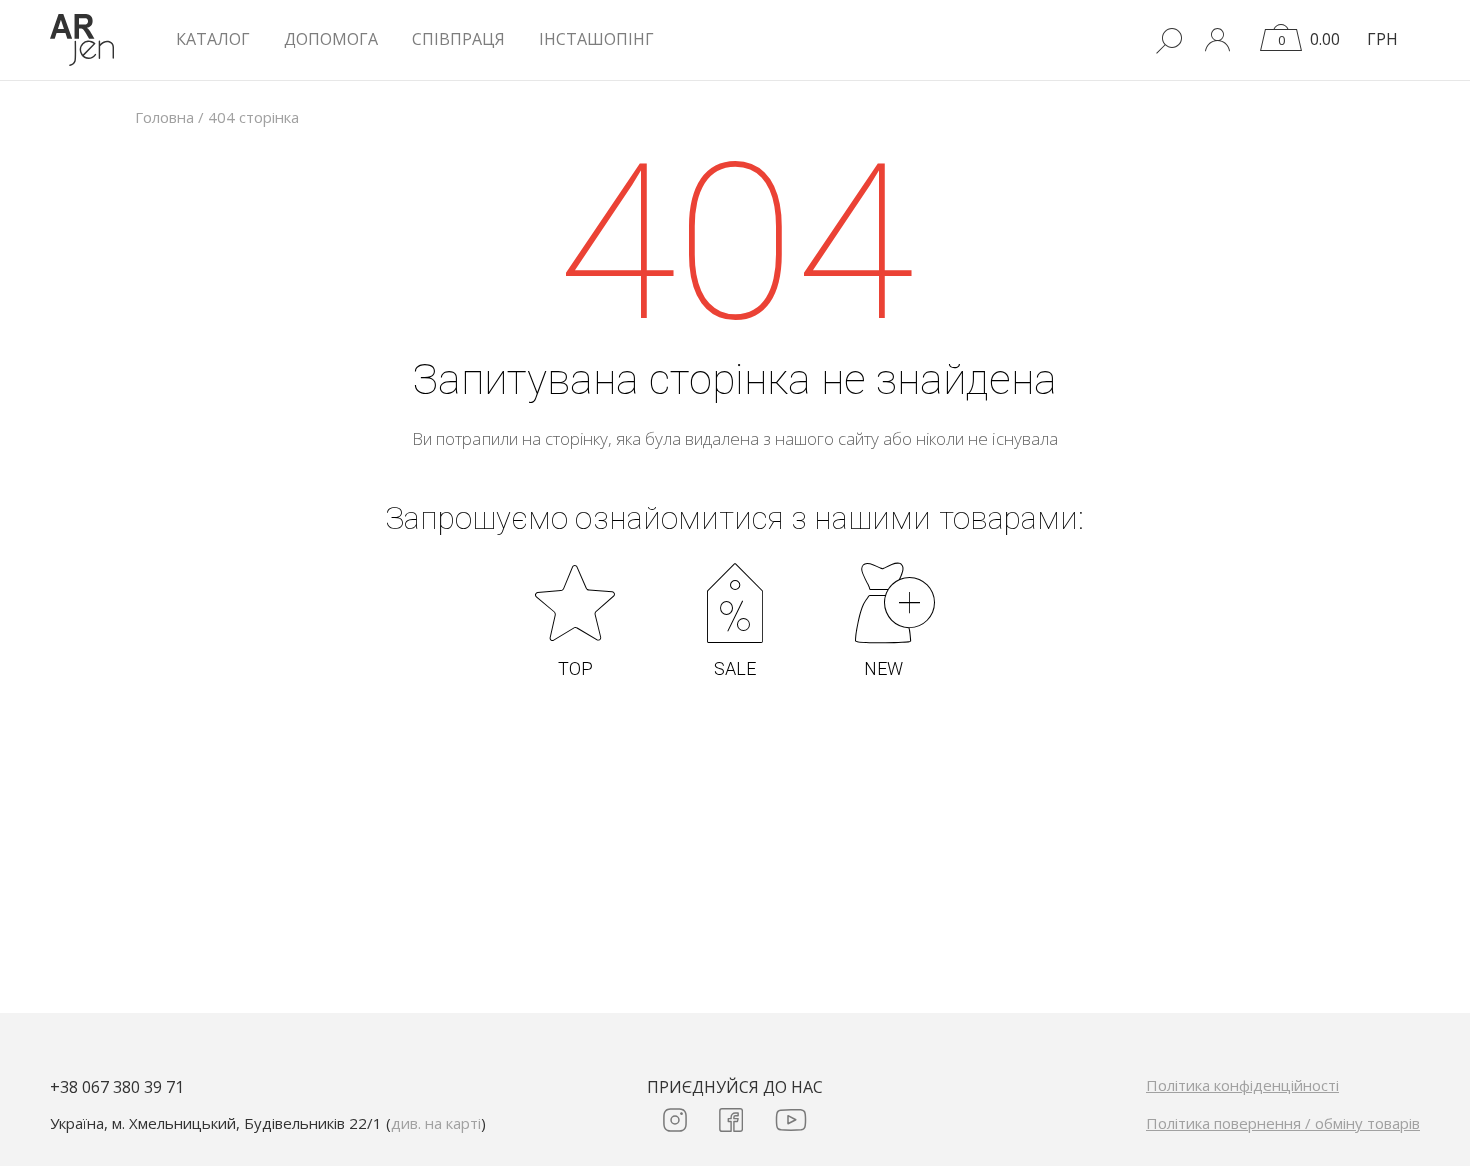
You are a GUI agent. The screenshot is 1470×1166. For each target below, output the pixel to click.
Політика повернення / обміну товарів (1283, 1123)
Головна (164, 117)
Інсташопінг (596, 39)
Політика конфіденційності (1242, 1085)
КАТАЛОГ (213, 39)
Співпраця (458, 39)
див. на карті (436, 1123)
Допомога (331, 39)
